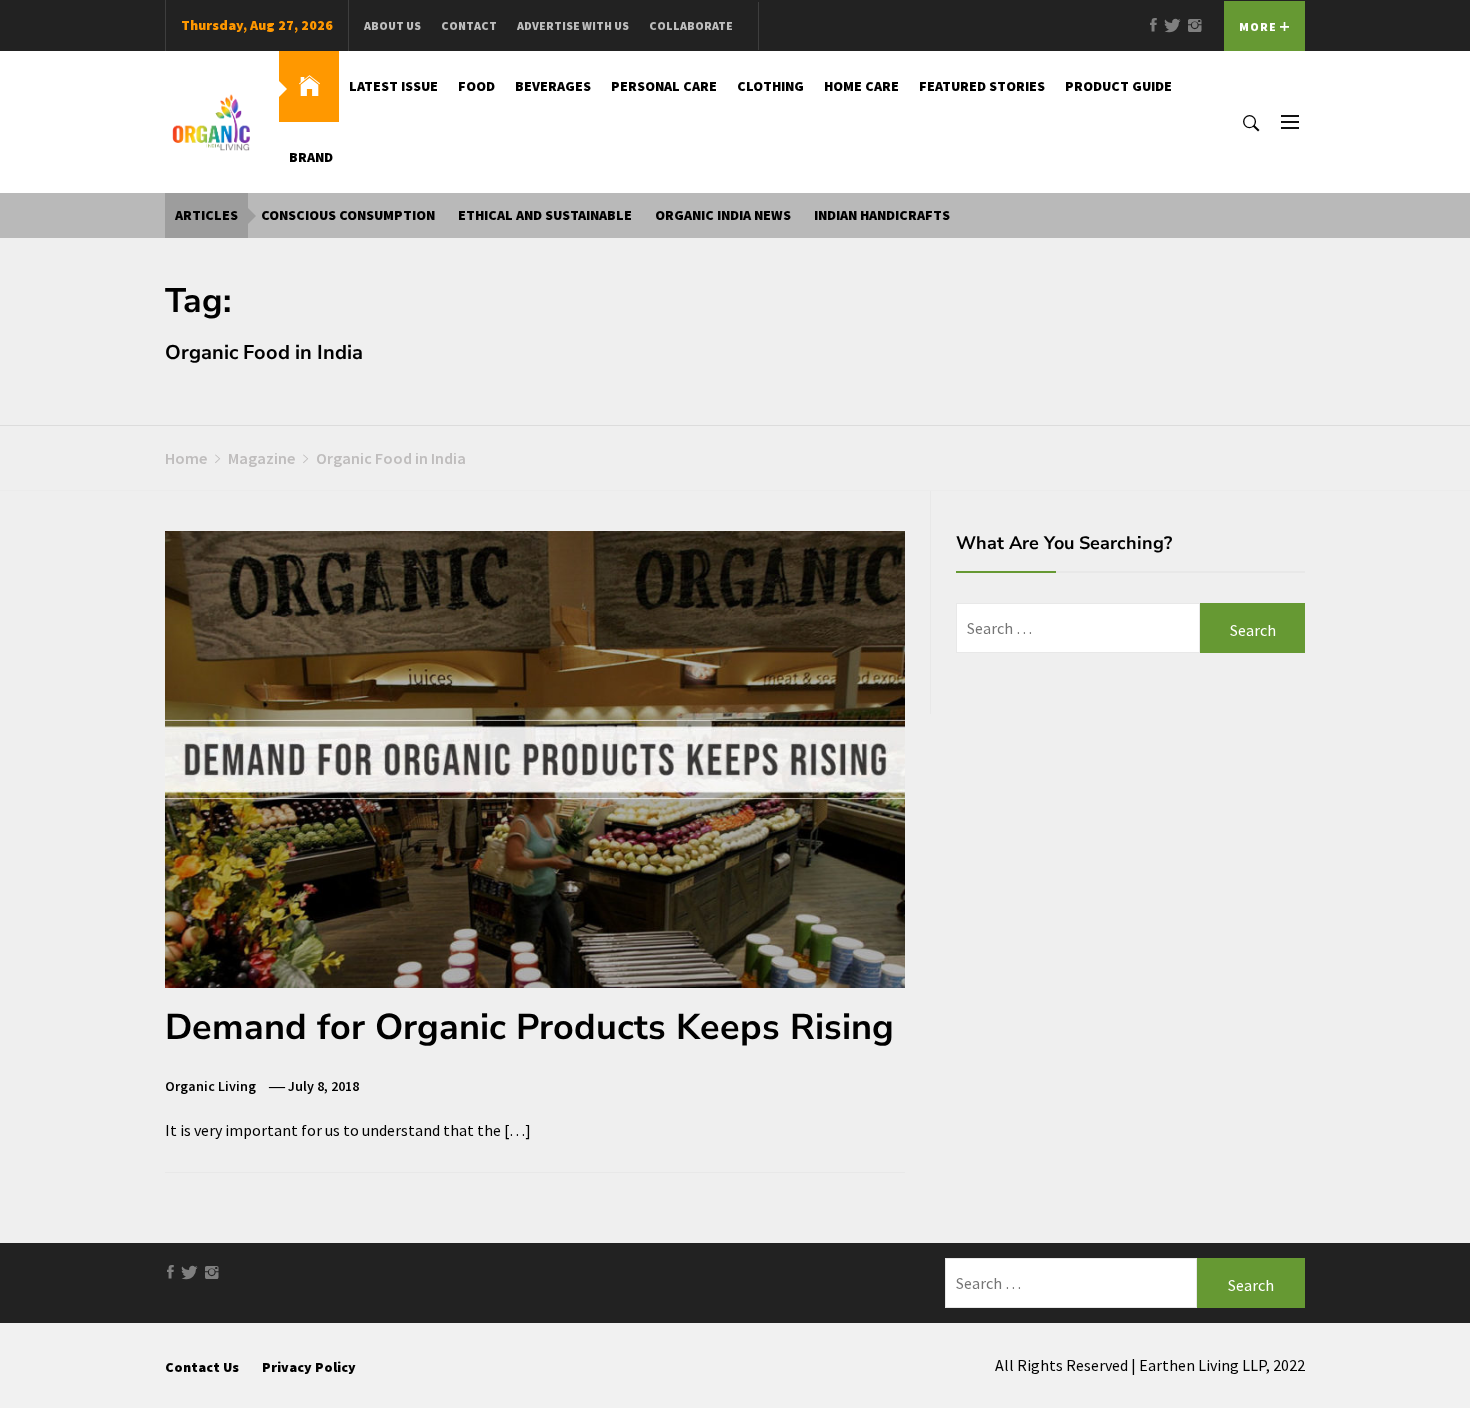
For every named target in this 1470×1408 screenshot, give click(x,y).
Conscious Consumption (348, 215)
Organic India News (723, 215)
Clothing (770, 86)
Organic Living (210, 1086)
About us (392, 25)
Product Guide (1118, 86)
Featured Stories (982, 86)
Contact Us (202, 1367)
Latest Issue (393, 86)
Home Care (861, 86)
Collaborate (691, 25)
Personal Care (664, 86)
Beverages (553, 86)
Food (476, 86)
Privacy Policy (309, 1367)
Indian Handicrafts (882, 215)
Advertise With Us (573, 25)
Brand (311, 157)
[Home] (309, 86)
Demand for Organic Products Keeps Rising (529, 1027)
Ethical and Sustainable (545, 215)
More (1259, 26)
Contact (469, 25)
